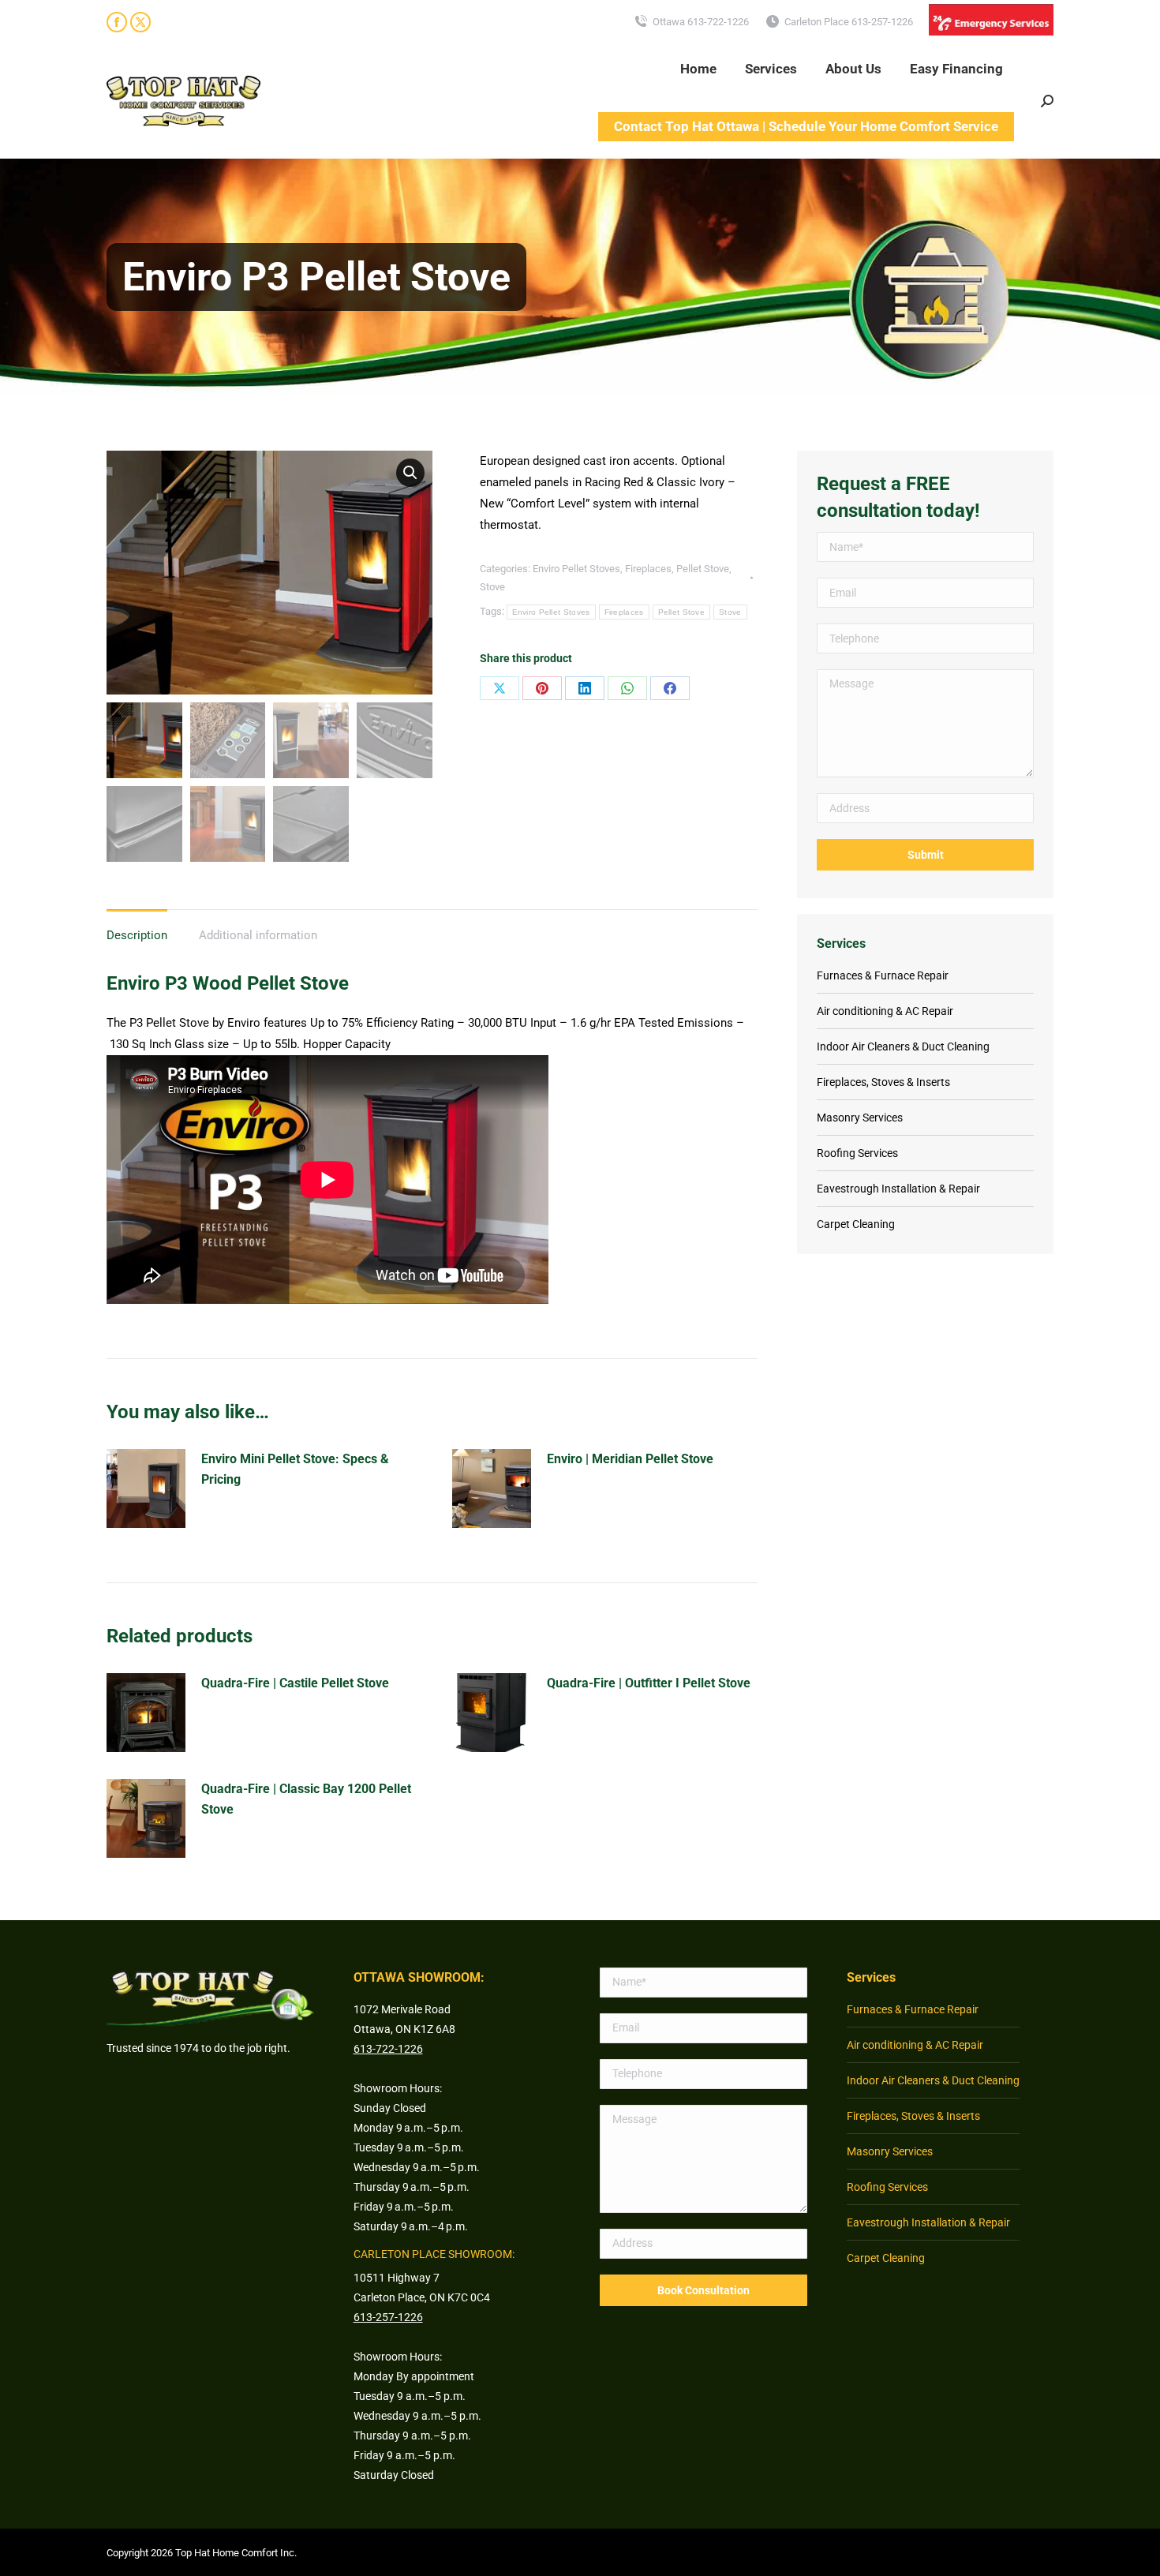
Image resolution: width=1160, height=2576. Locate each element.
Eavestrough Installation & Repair (898, 1189)
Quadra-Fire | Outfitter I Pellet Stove (649, 1683)
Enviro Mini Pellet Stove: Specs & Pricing (295, 1469)
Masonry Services (860, 1118)
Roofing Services (857, 1153)
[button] (410, 473)
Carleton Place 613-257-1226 (849, 22)
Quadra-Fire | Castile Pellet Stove (295, 1683)
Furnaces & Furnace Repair (883, 975)
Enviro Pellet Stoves (576, 569)
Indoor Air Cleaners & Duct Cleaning (903, 1046)
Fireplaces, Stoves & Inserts (883, 1082)
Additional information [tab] (258, 935)
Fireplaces (648, 569)
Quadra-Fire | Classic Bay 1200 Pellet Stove (306, 1799)
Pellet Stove (703, 569)
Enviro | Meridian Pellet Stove (630, 1459)
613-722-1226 (388, 2049)
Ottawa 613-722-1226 (701, 22)
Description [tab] (137, 935)
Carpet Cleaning (856, 1224)
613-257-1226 (388, 2317)
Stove (492, 587)
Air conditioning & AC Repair (885, 1011)
